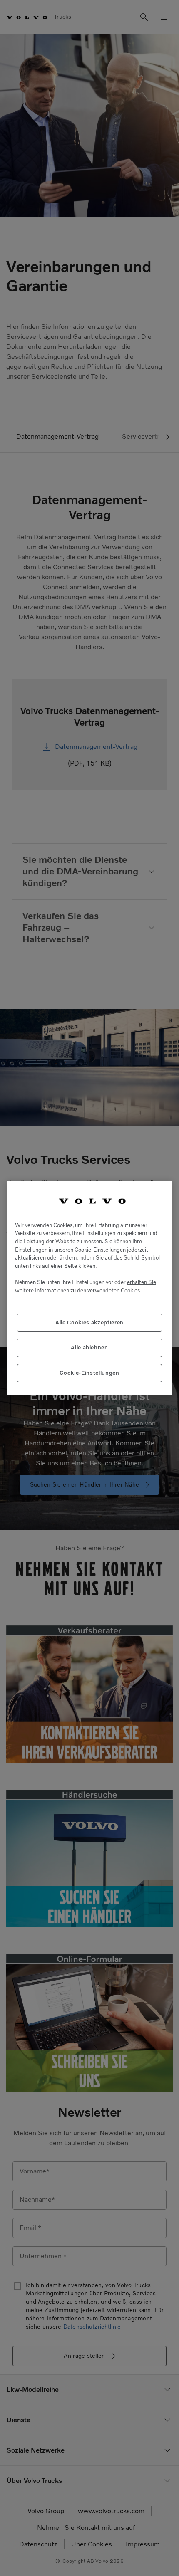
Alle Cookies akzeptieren (89, 1323)
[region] (89, 1288)
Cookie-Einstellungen (89, 1373)
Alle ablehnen (89, 1347)
